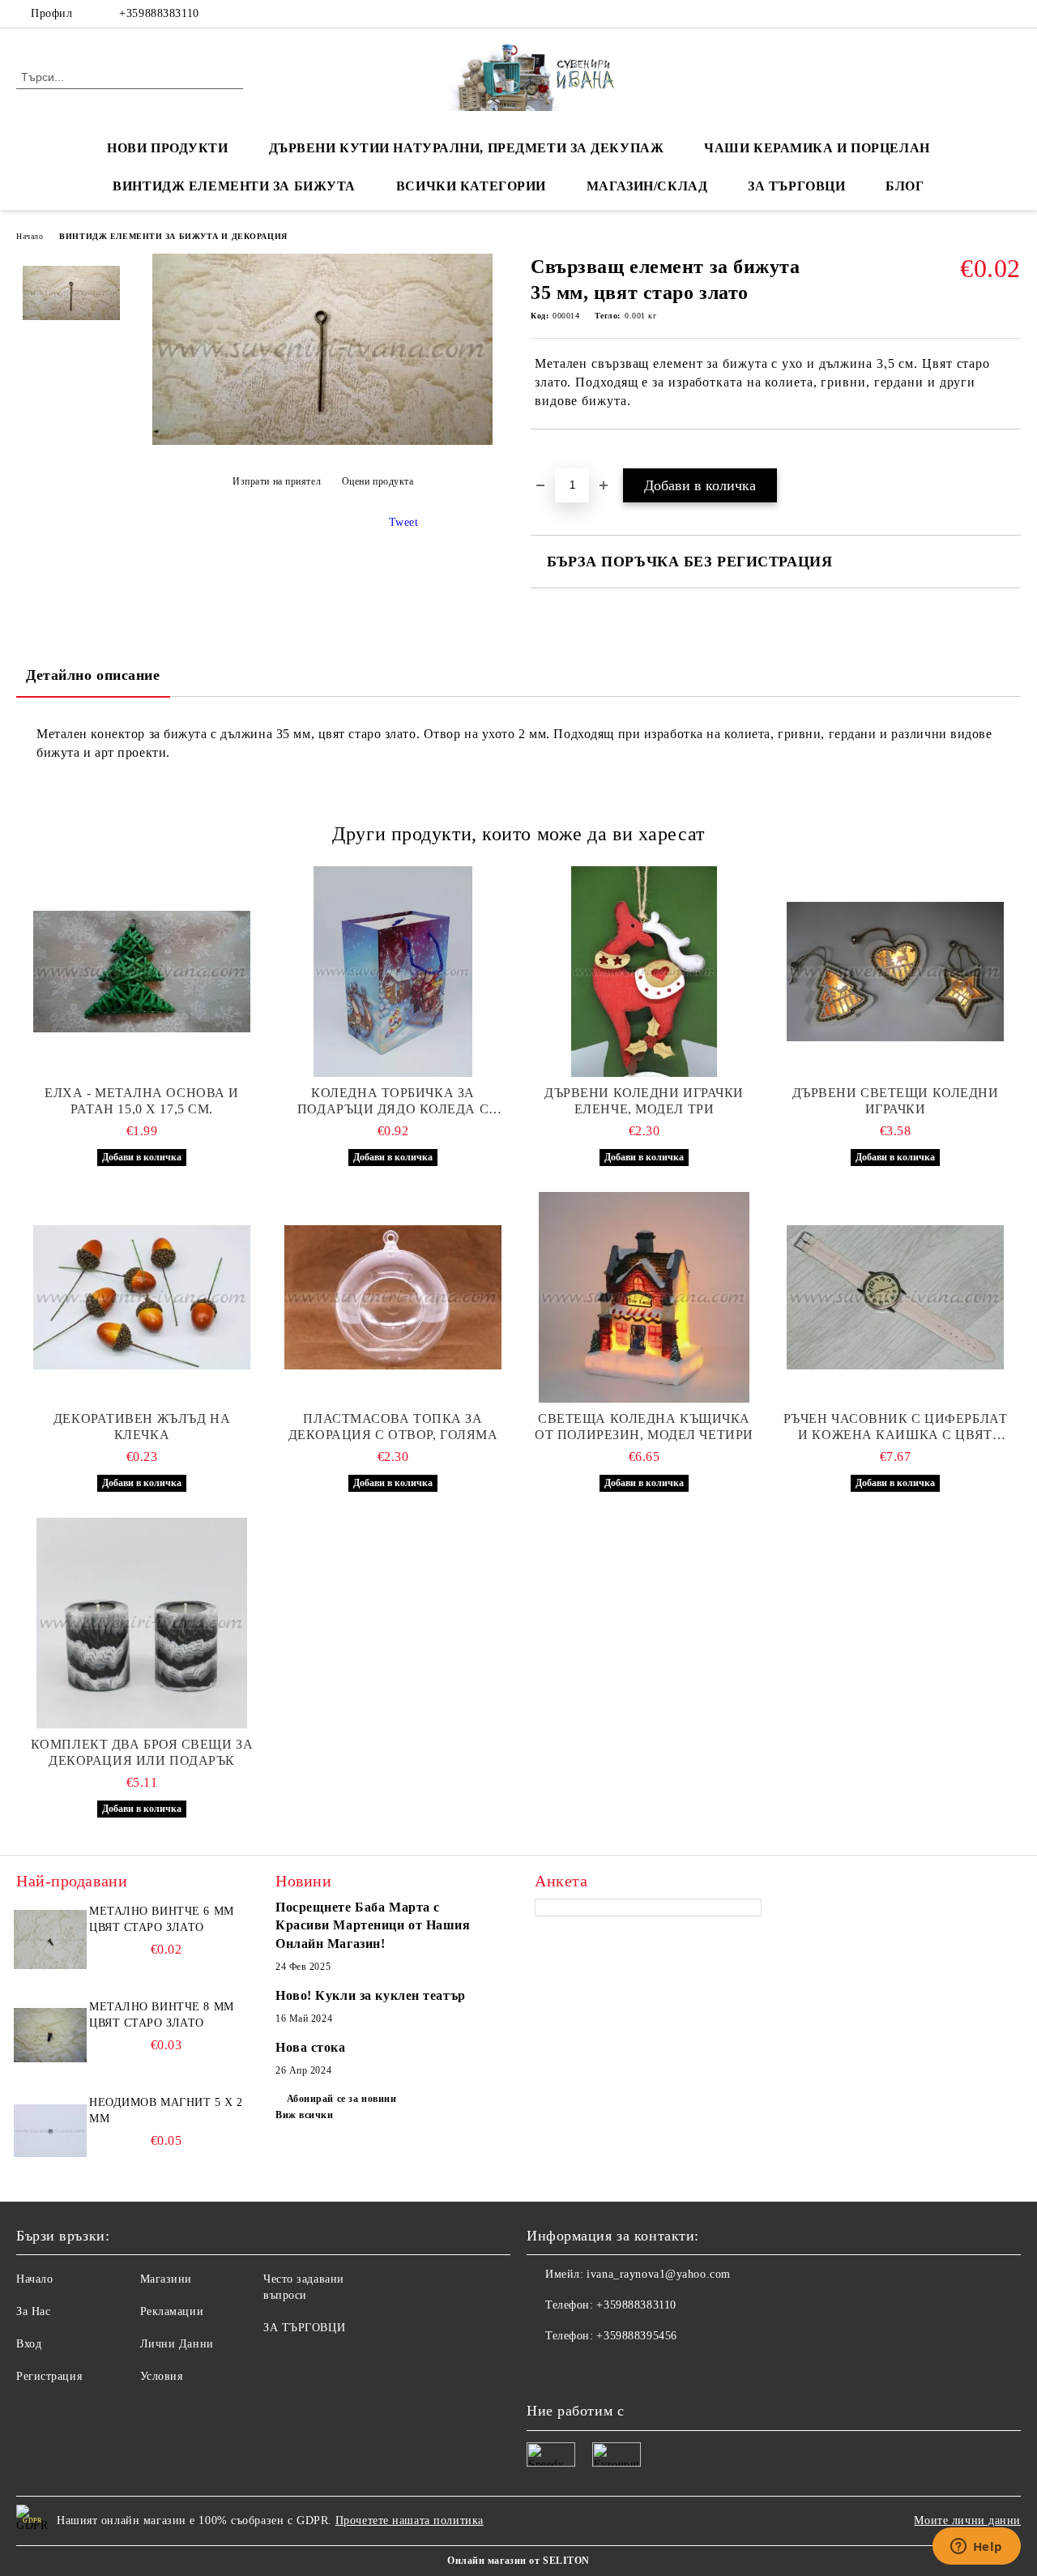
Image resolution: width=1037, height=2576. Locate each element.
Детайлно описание (93, 675)
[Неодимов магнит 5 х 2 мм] (50, 2131)
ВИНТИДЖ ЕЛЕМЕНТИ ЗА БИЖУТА (234, 186)
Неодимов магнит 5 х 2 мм (166, 2110)
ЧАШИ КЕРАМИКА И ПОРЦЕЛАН (817, 148)
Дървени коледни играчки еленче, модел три (644, 1101)
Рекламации (172, 2311)
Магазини (166, 2279)
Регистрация (49, 2376)
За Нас (33, 2311)
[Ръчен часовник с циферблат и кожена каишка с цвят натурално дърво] (895, 1297)
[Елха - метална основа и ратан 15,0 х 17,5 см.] (142, 972)
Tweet (404, 522)
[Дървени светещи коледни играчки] (895, 972)
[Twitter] (988, 14)
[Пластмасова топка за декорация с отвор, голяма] (393, 1297)
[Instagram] (1012, 14)
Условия (162, 2376)
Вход (29, 2344)
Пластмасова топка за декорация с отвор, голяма (393, 1427)
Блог (905, 186)
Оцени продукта (378, 481)
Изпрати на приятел (277, 481)
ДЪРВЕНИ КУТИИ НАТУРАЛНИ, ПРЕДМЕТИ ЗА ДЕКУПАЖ (467, 148)
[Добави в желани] (562, 457)
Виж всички (305, 2115)
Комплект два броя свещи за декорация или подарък (142, 1752)
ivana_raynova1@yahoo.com (658, 2274)
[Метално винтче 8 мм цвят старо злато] (50, 2036)
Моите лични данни (967, 2520)
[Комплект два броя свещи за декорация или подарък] (142, 1623)
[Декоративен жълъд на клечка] (142, 1297)
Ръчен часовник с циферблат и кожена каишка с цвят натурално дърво (896, 1427)
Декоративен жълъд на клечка (142, 1427)
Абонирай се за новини (341, 2099)
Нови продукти (167, 148)
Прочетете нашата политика (410, 2520)
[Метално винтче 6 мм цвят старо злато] (50, 1940)
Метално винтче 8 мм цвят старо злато (162, 2015)
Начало (30, 236)
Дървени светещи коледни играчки (896, 1101)
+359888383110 (159, 13)
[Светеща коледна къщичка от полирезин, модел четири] (644, 1297)
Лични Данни (177, 2344)
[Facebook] (963, 14)
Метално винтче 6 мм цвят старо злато (162, 1919)
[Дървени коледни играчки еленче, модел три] (644, 972)
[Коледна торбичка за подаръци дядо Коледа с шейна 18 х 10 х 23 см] (393, 972)
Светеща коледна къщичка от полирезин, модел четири (644, 1427)
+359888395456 (636, 2336)
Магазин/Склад (647, 186)
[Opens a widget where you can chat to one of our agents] (976, 2548)
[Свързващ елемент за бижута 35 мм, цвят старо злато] (322, 441)
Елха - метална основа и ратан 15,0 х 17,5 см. (142, 1101)
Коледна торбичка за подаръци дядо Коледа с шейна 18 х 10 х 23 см (393, 1102)
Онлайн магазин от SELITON (518, 2561)
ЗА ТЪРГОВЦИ (796, 186)
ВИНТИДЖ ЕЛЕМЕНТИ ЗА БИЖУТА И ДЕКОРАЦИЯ (173, 236)
